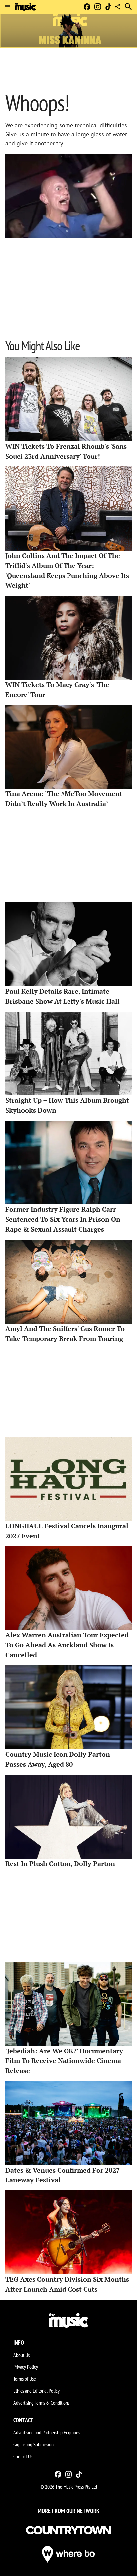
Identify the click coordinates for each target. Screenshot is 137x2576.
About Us (21, 2355)
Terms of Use (25, 2379)
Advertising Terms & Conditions (41, 2403)
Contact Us (23, 2456)
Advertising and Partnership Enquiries (47, 2432)
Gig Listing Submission (33, 2444)
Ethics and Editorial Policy (36, 2391)
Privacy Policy (26, 2367)
